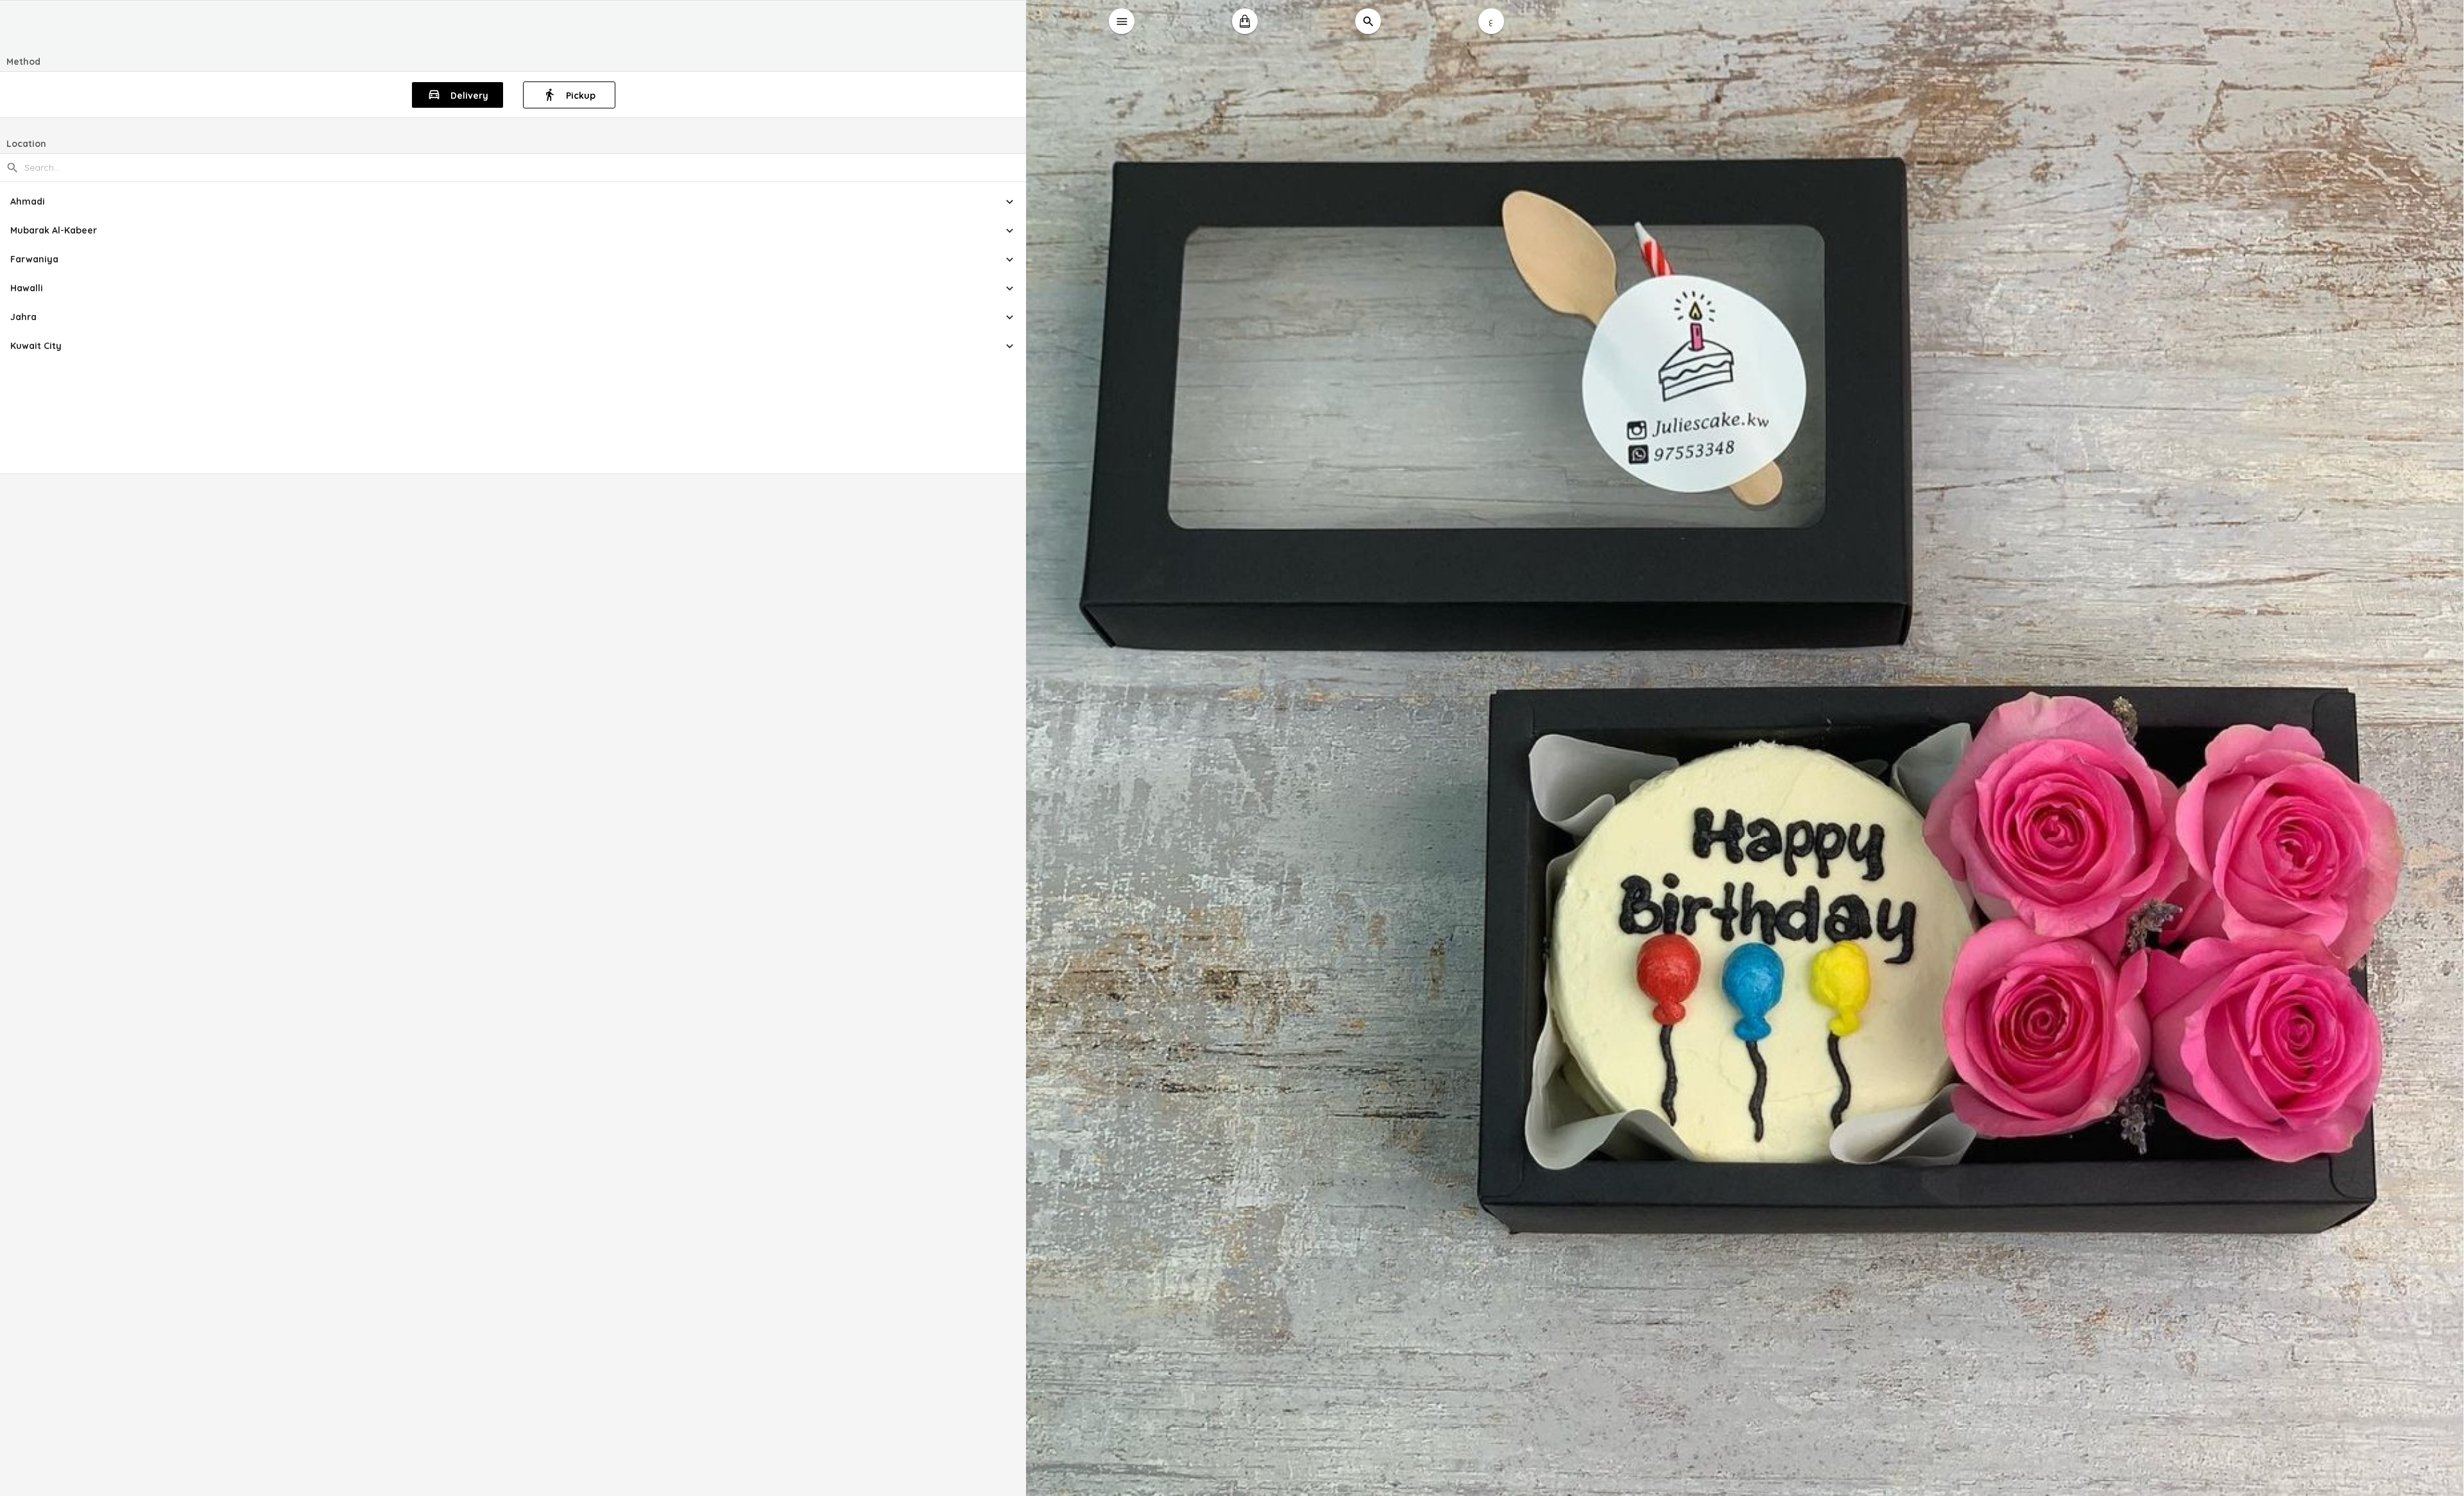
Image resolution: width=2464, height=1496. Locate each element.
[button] (513, 202)
